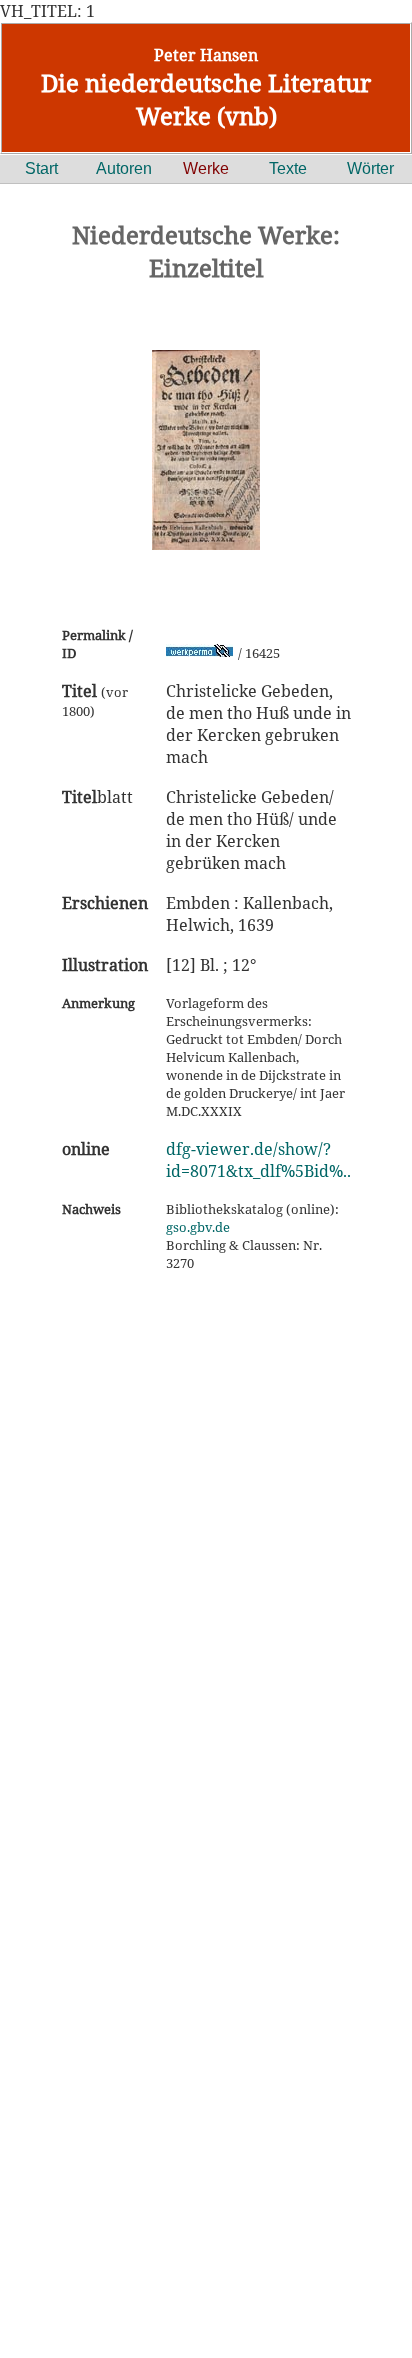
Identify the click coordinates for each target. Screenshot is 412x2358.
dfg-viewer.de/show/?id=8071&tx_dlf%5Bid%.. (258, 1160)
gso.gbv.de (198, 1227)
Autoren (124, 168)
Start (41, 168)
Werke (206, 168)
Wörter (370, 168)
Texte (288, 168)
